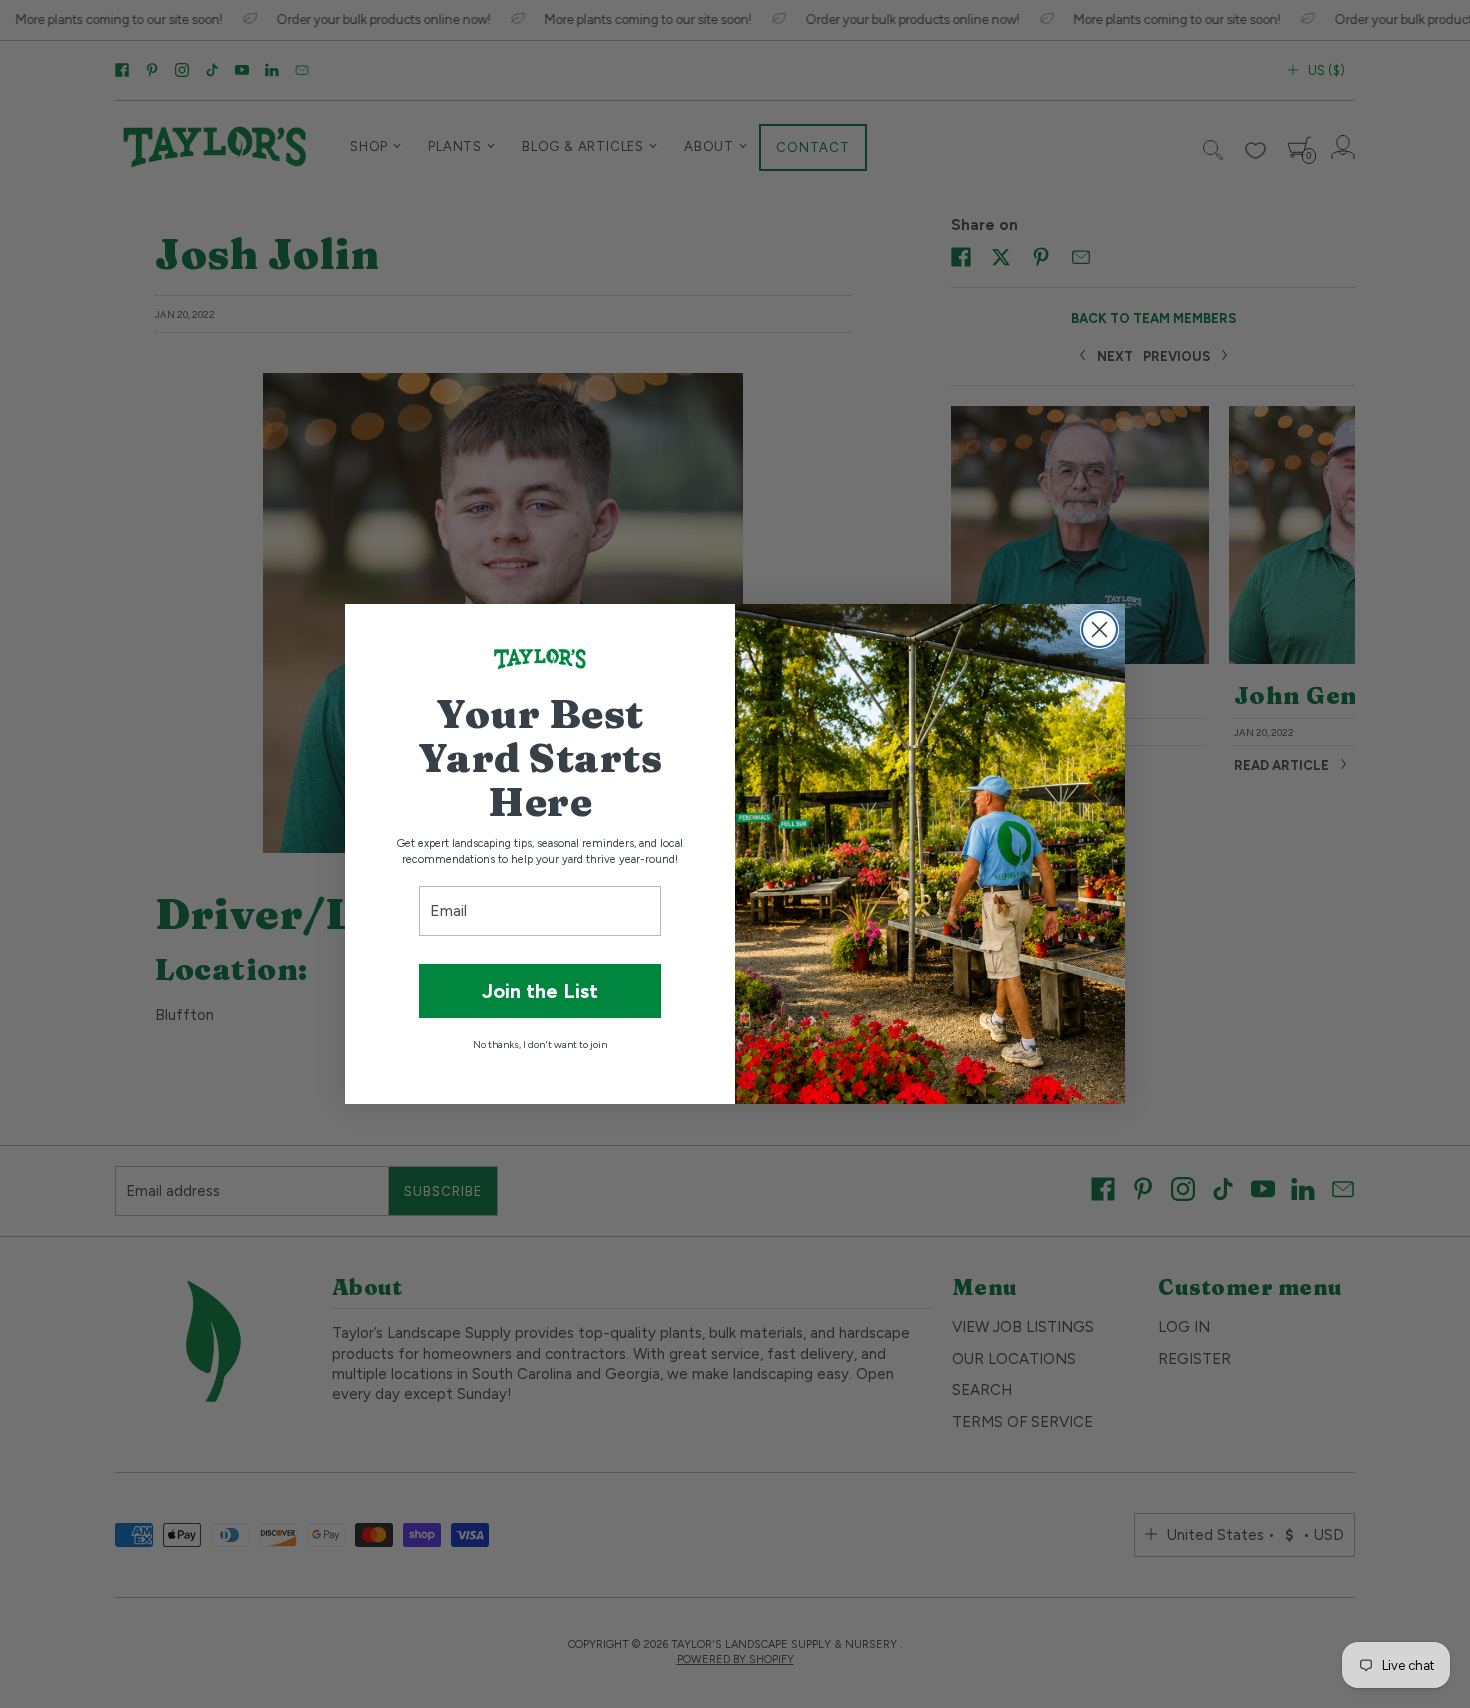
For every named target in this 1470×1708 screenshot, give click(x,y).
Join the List (540, 991)
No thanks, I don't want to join (540, 1044)
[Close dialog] (1099, 629)
